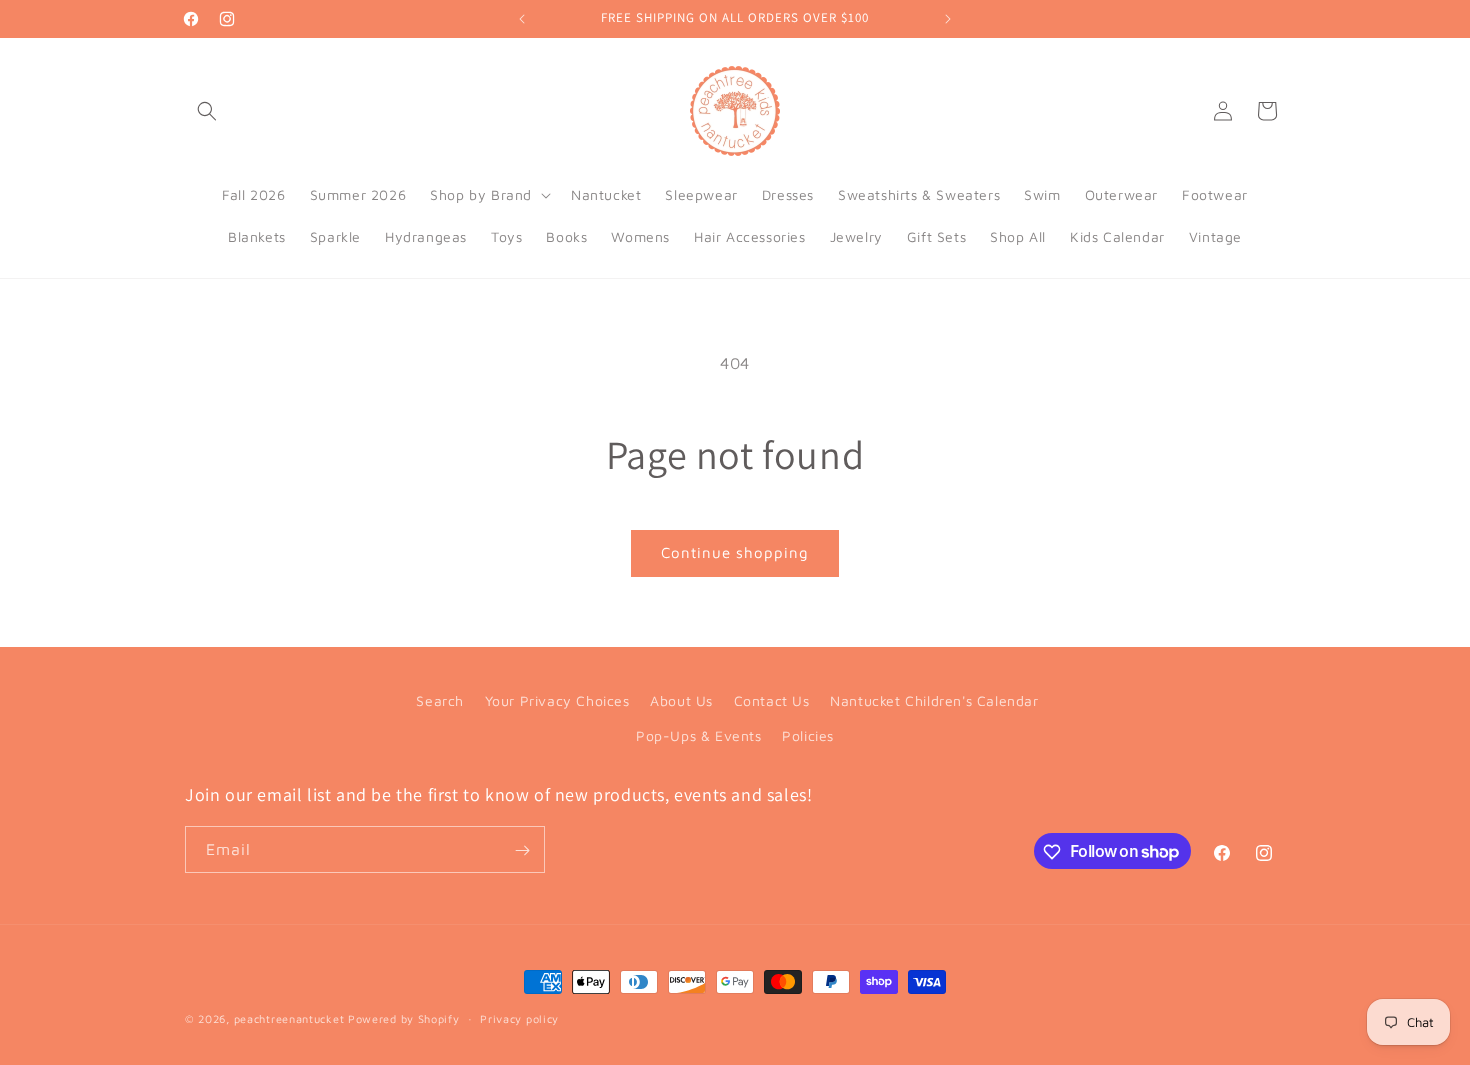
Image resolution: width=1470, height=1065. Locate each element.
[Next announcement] (948, 19)
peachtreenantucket (289, 1018)
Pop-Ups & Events (699, 735)
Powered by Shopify (404, 1018)
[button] (207, 111)
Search (440, 700)
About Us (681, 700)
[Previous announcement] (522, 19)
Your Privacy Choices (557, 700)
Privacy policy (519, 1017)
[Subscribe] (522, 850)
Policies (808, 735)
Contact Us (772, 700)
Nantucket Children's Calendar (934, 700)
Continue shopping (735, 552)
